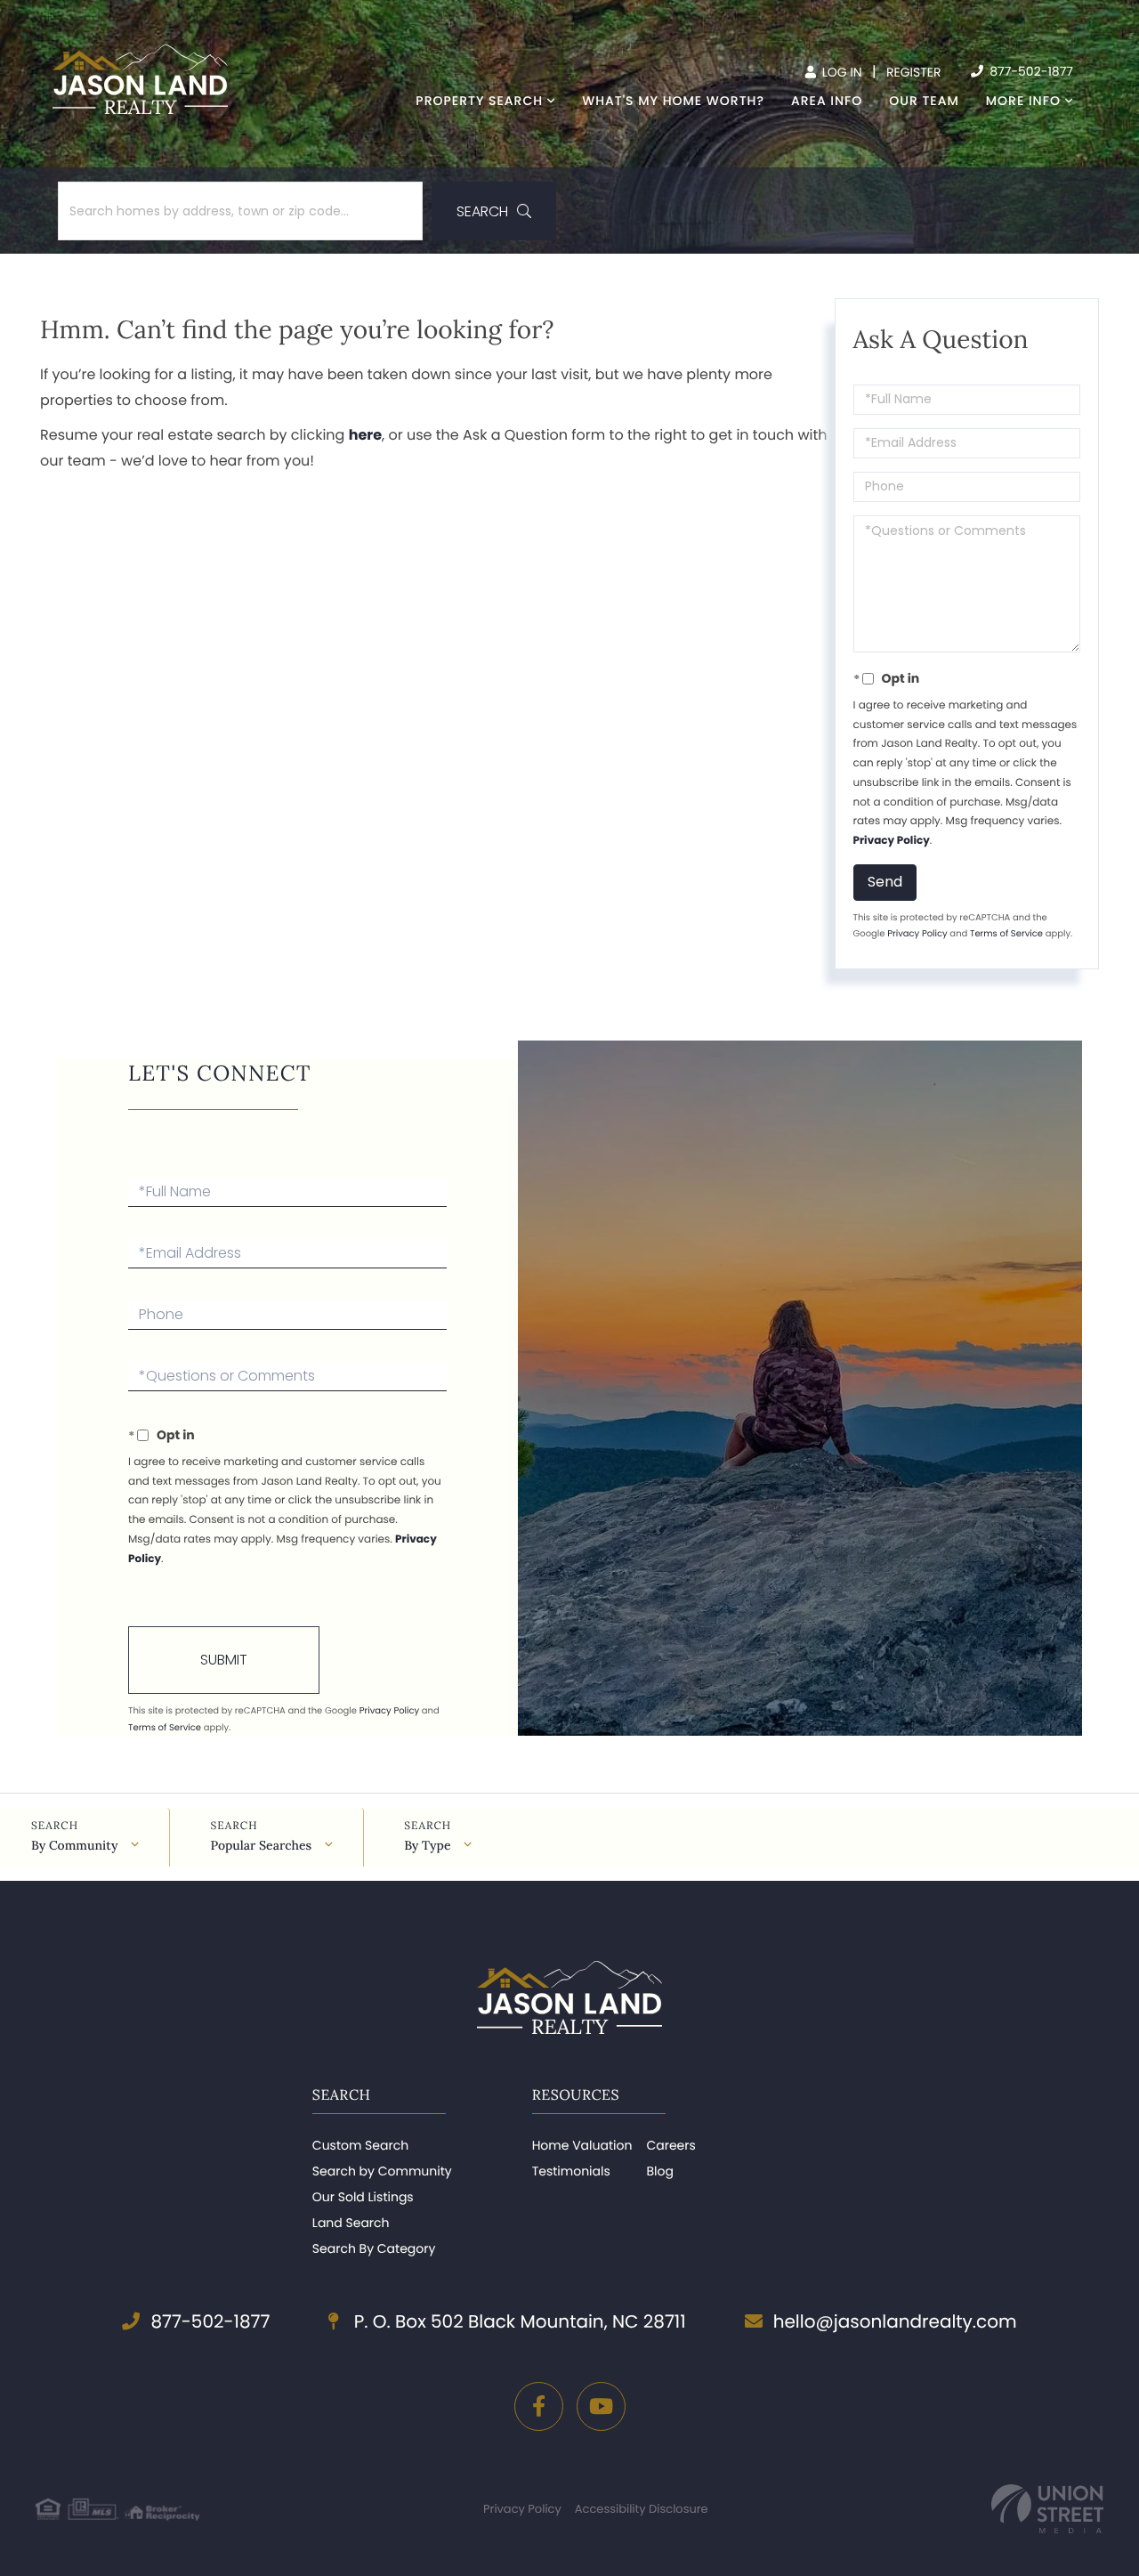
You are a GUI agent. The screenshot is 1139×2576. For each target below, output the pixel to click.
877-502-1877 (1030, 71)
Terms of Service (1006, 933)
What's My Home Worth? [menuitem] (673, 101)
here (365, 435)
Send (885, 882)
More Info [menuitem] (1023, 101)
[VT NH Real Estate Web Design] (1047, 2509)
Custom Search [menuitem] (360, 2145)
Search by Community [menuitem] (382, 2171)
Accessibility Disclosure (642, 2509)
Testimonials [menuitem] (571, 2171)
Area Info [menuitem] (827, 101)
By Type (427, 1845)
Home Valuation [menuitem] (582, 2145)
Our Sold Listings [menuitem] (363, 2197)
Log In (840, 72)
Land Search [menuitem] (351, 2223)
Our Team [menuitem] (924, 101)
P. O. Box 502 (517, 2321)
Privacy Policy (892, 841)
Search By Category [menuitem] (374, 2248)
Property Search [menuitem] (479, 101)
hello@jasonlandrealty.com (895, 2321)
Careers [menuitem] (670, 2145)
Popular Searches (261, 1845)
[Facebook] (539, 2406)
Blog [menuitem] (659, 2171)
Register (914, 72)
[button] (494, 211)
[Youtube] (601, 2406)
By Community (74, 1845)
